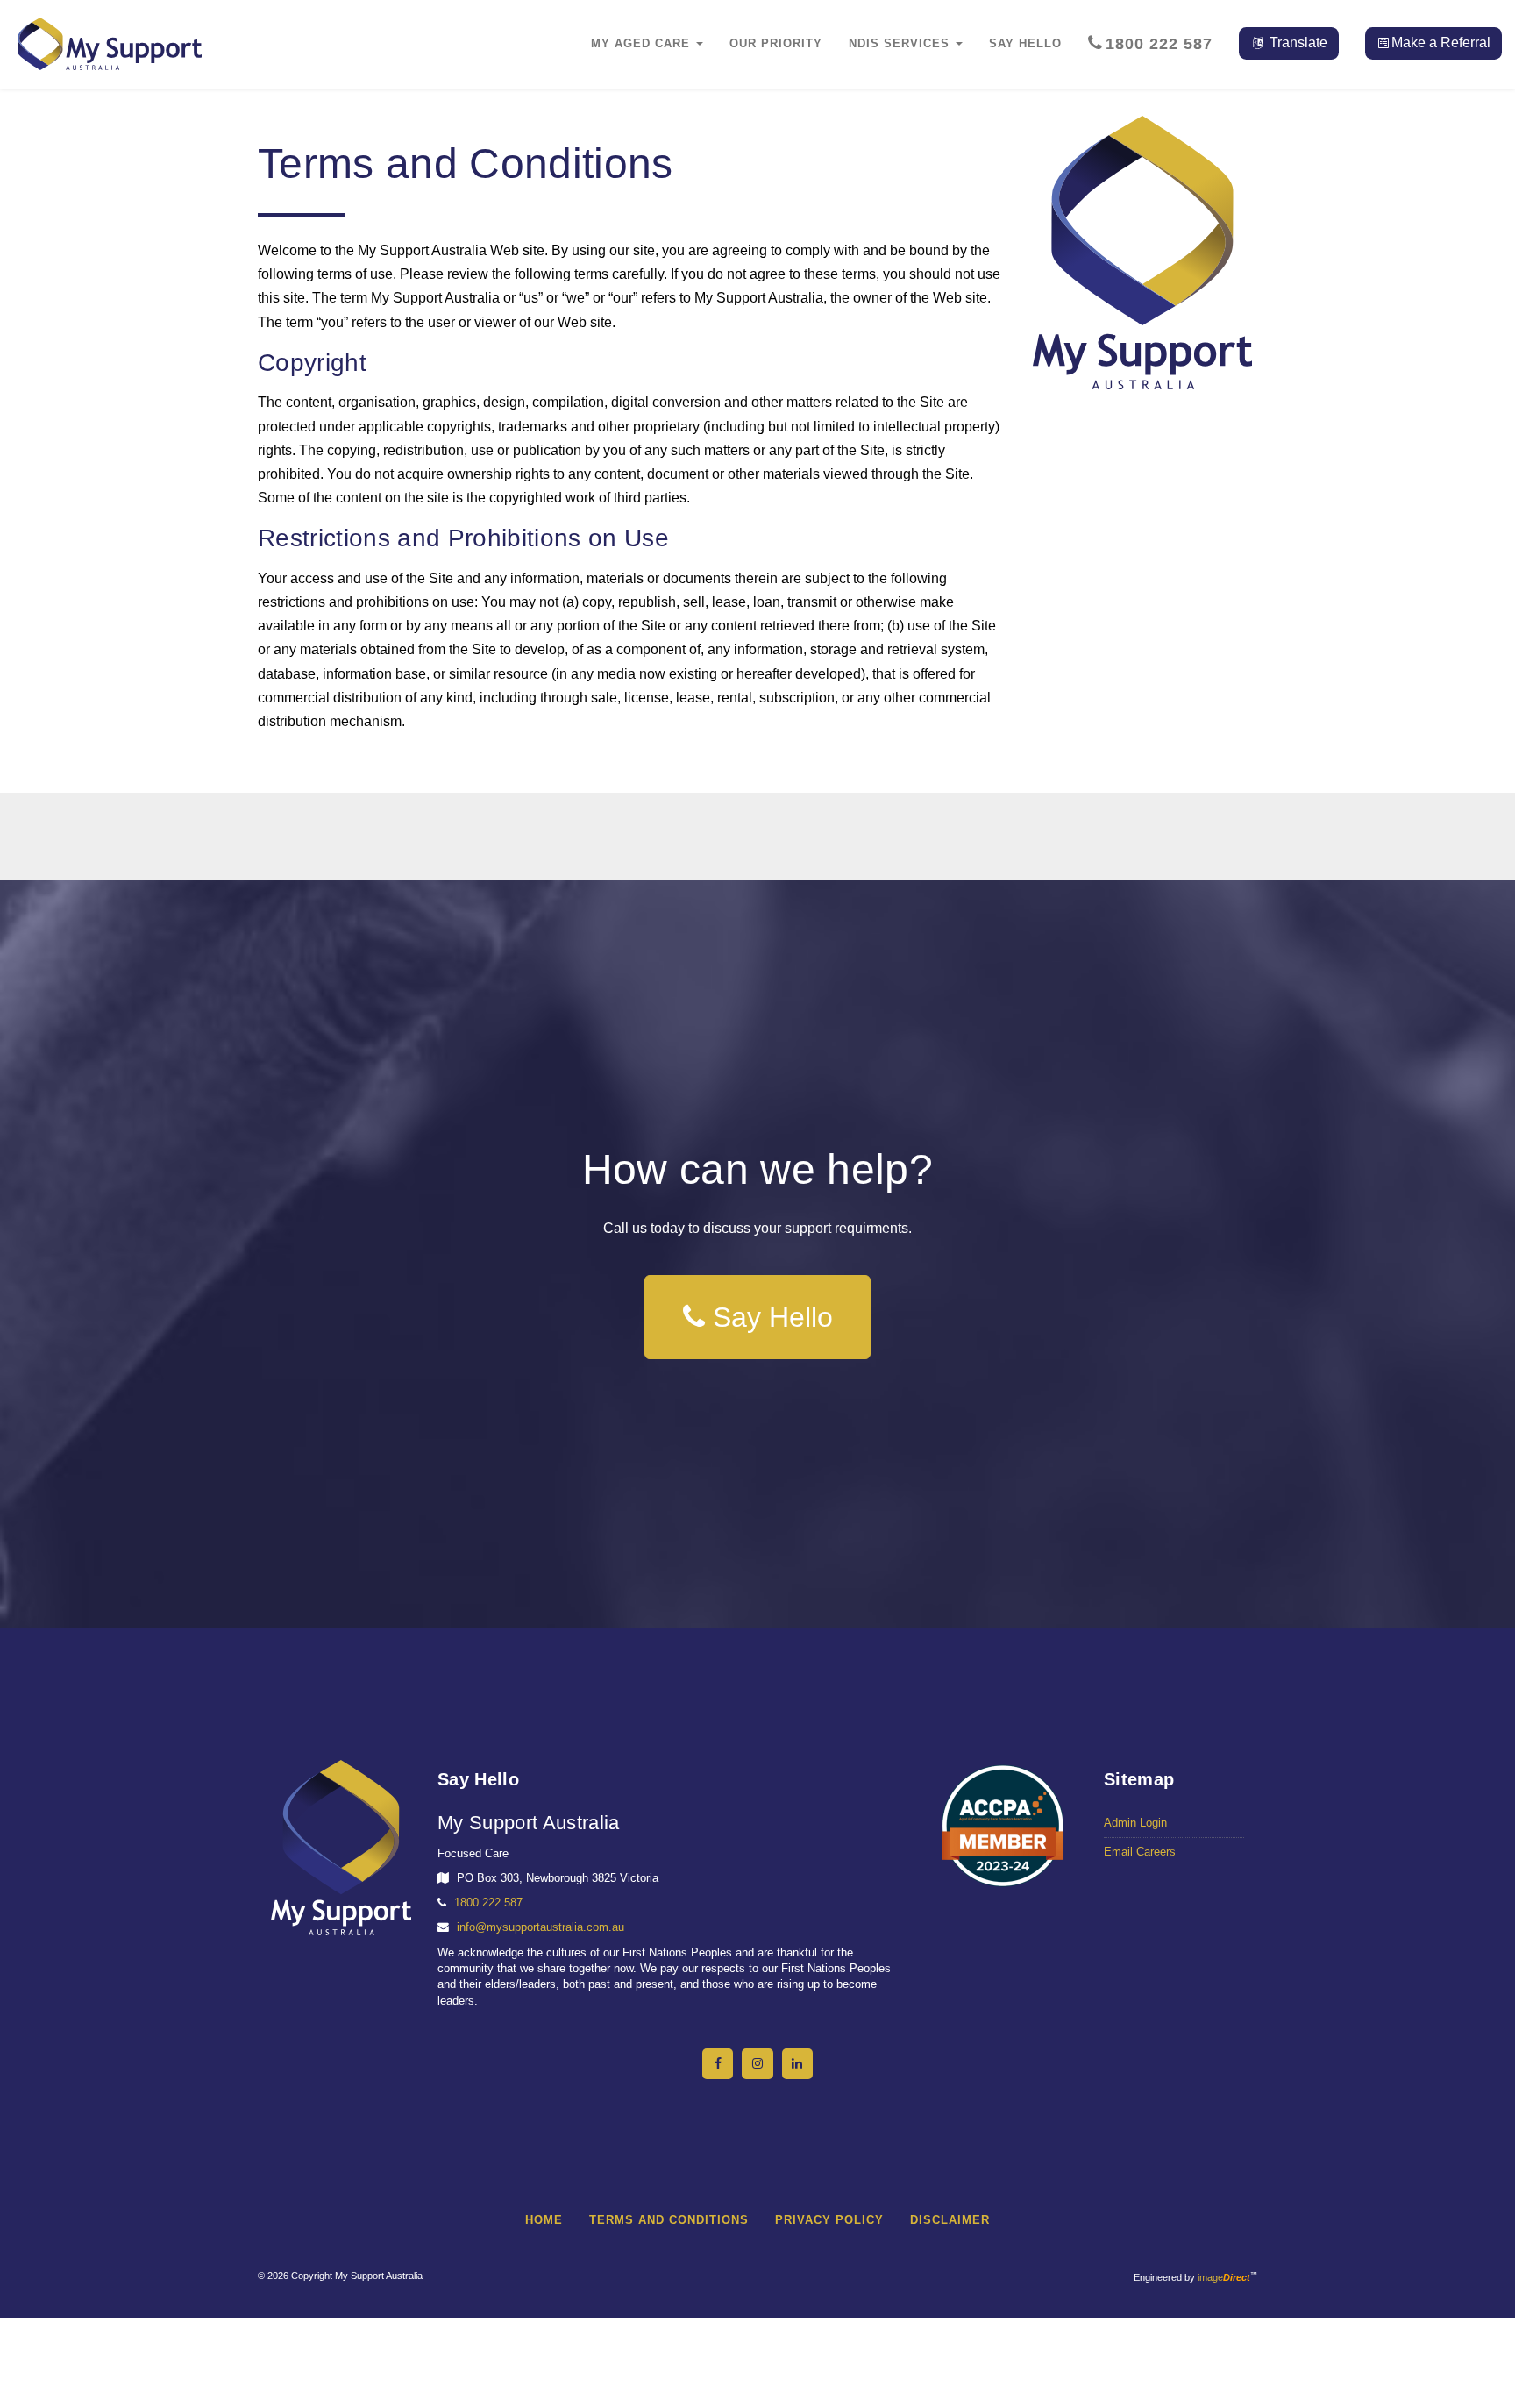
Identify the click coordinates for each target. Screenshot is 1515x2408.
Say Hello (769, 1317)
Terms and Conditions (669, 2220)
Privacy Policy (829, 2220)
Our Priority (776, 43)
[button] (1288, 43)
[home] (1142, 253)
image (1224, 2277)
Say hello (1025, 43)
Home (544, 2220)
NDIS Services (901, 43)
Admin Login (1135, 1823)
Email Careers (1140, 1852)
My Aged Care (643, 43)
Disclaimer (950, 2220)
